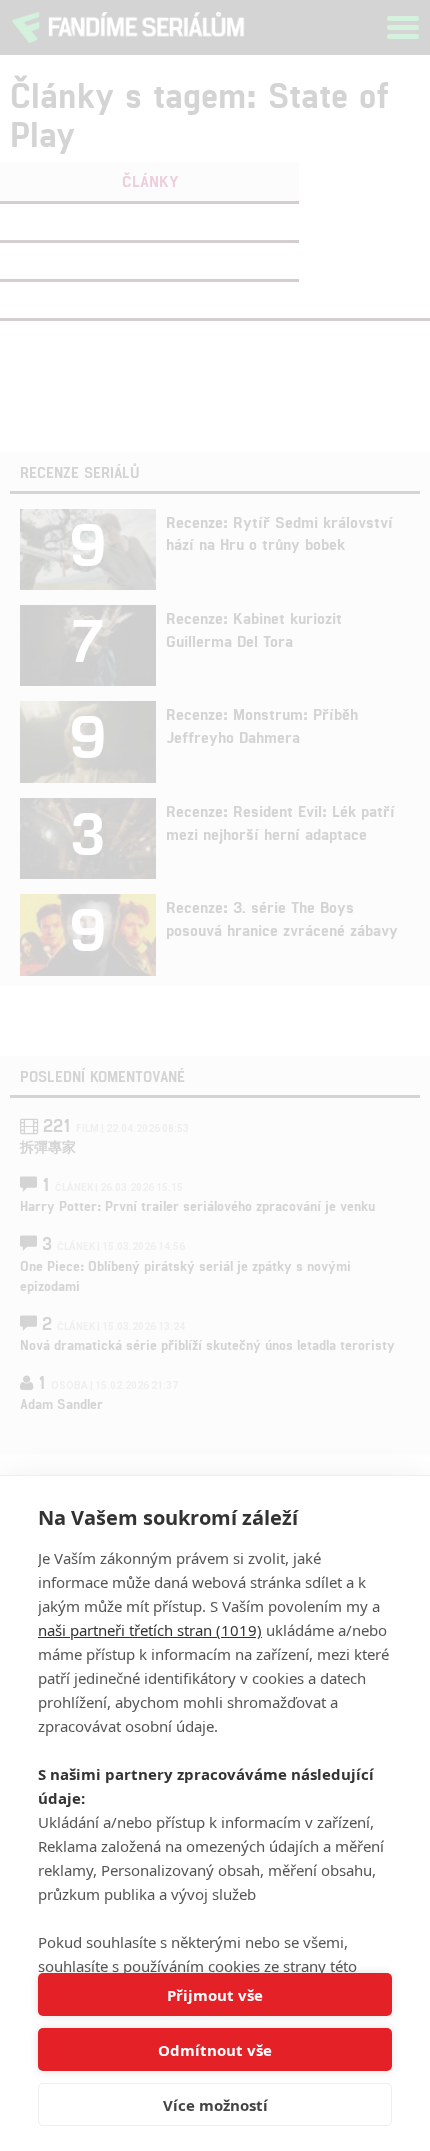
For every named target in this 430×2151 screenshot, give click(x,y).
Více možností (215, 2105)
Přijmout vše (215, 1995)
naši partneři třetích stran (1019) (150, 1630)
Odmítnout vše (215, 2050)
